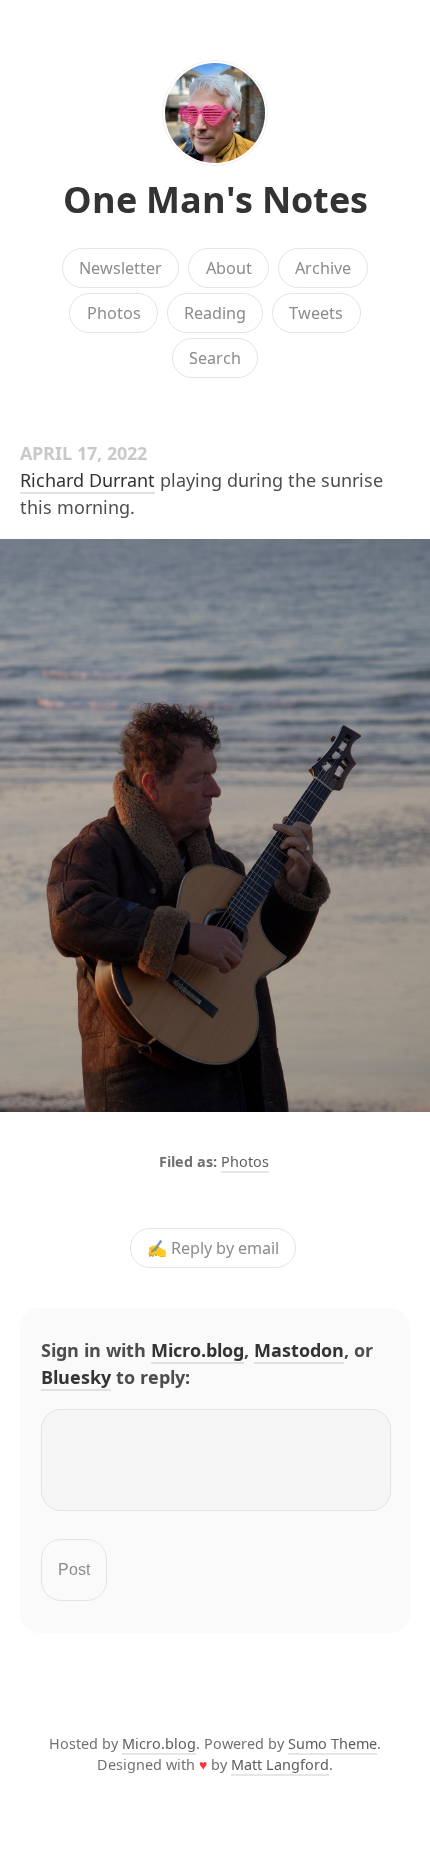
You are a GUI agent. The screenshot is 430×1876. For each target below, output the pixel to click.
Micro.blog (197, 1350)
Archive (323, 268)
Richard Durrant (87, 480)
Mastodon (299, 1350)
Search (215, 358)
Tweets (316, 313)
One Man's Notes (215, 199)
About (229, 268)
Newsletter (120, 268)
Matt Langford (280, 1764)
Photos (114, 313)
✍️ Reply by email (213, 1248)
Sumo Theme (332, 1743)
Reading (215, 313)
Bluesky (76, 1377)
